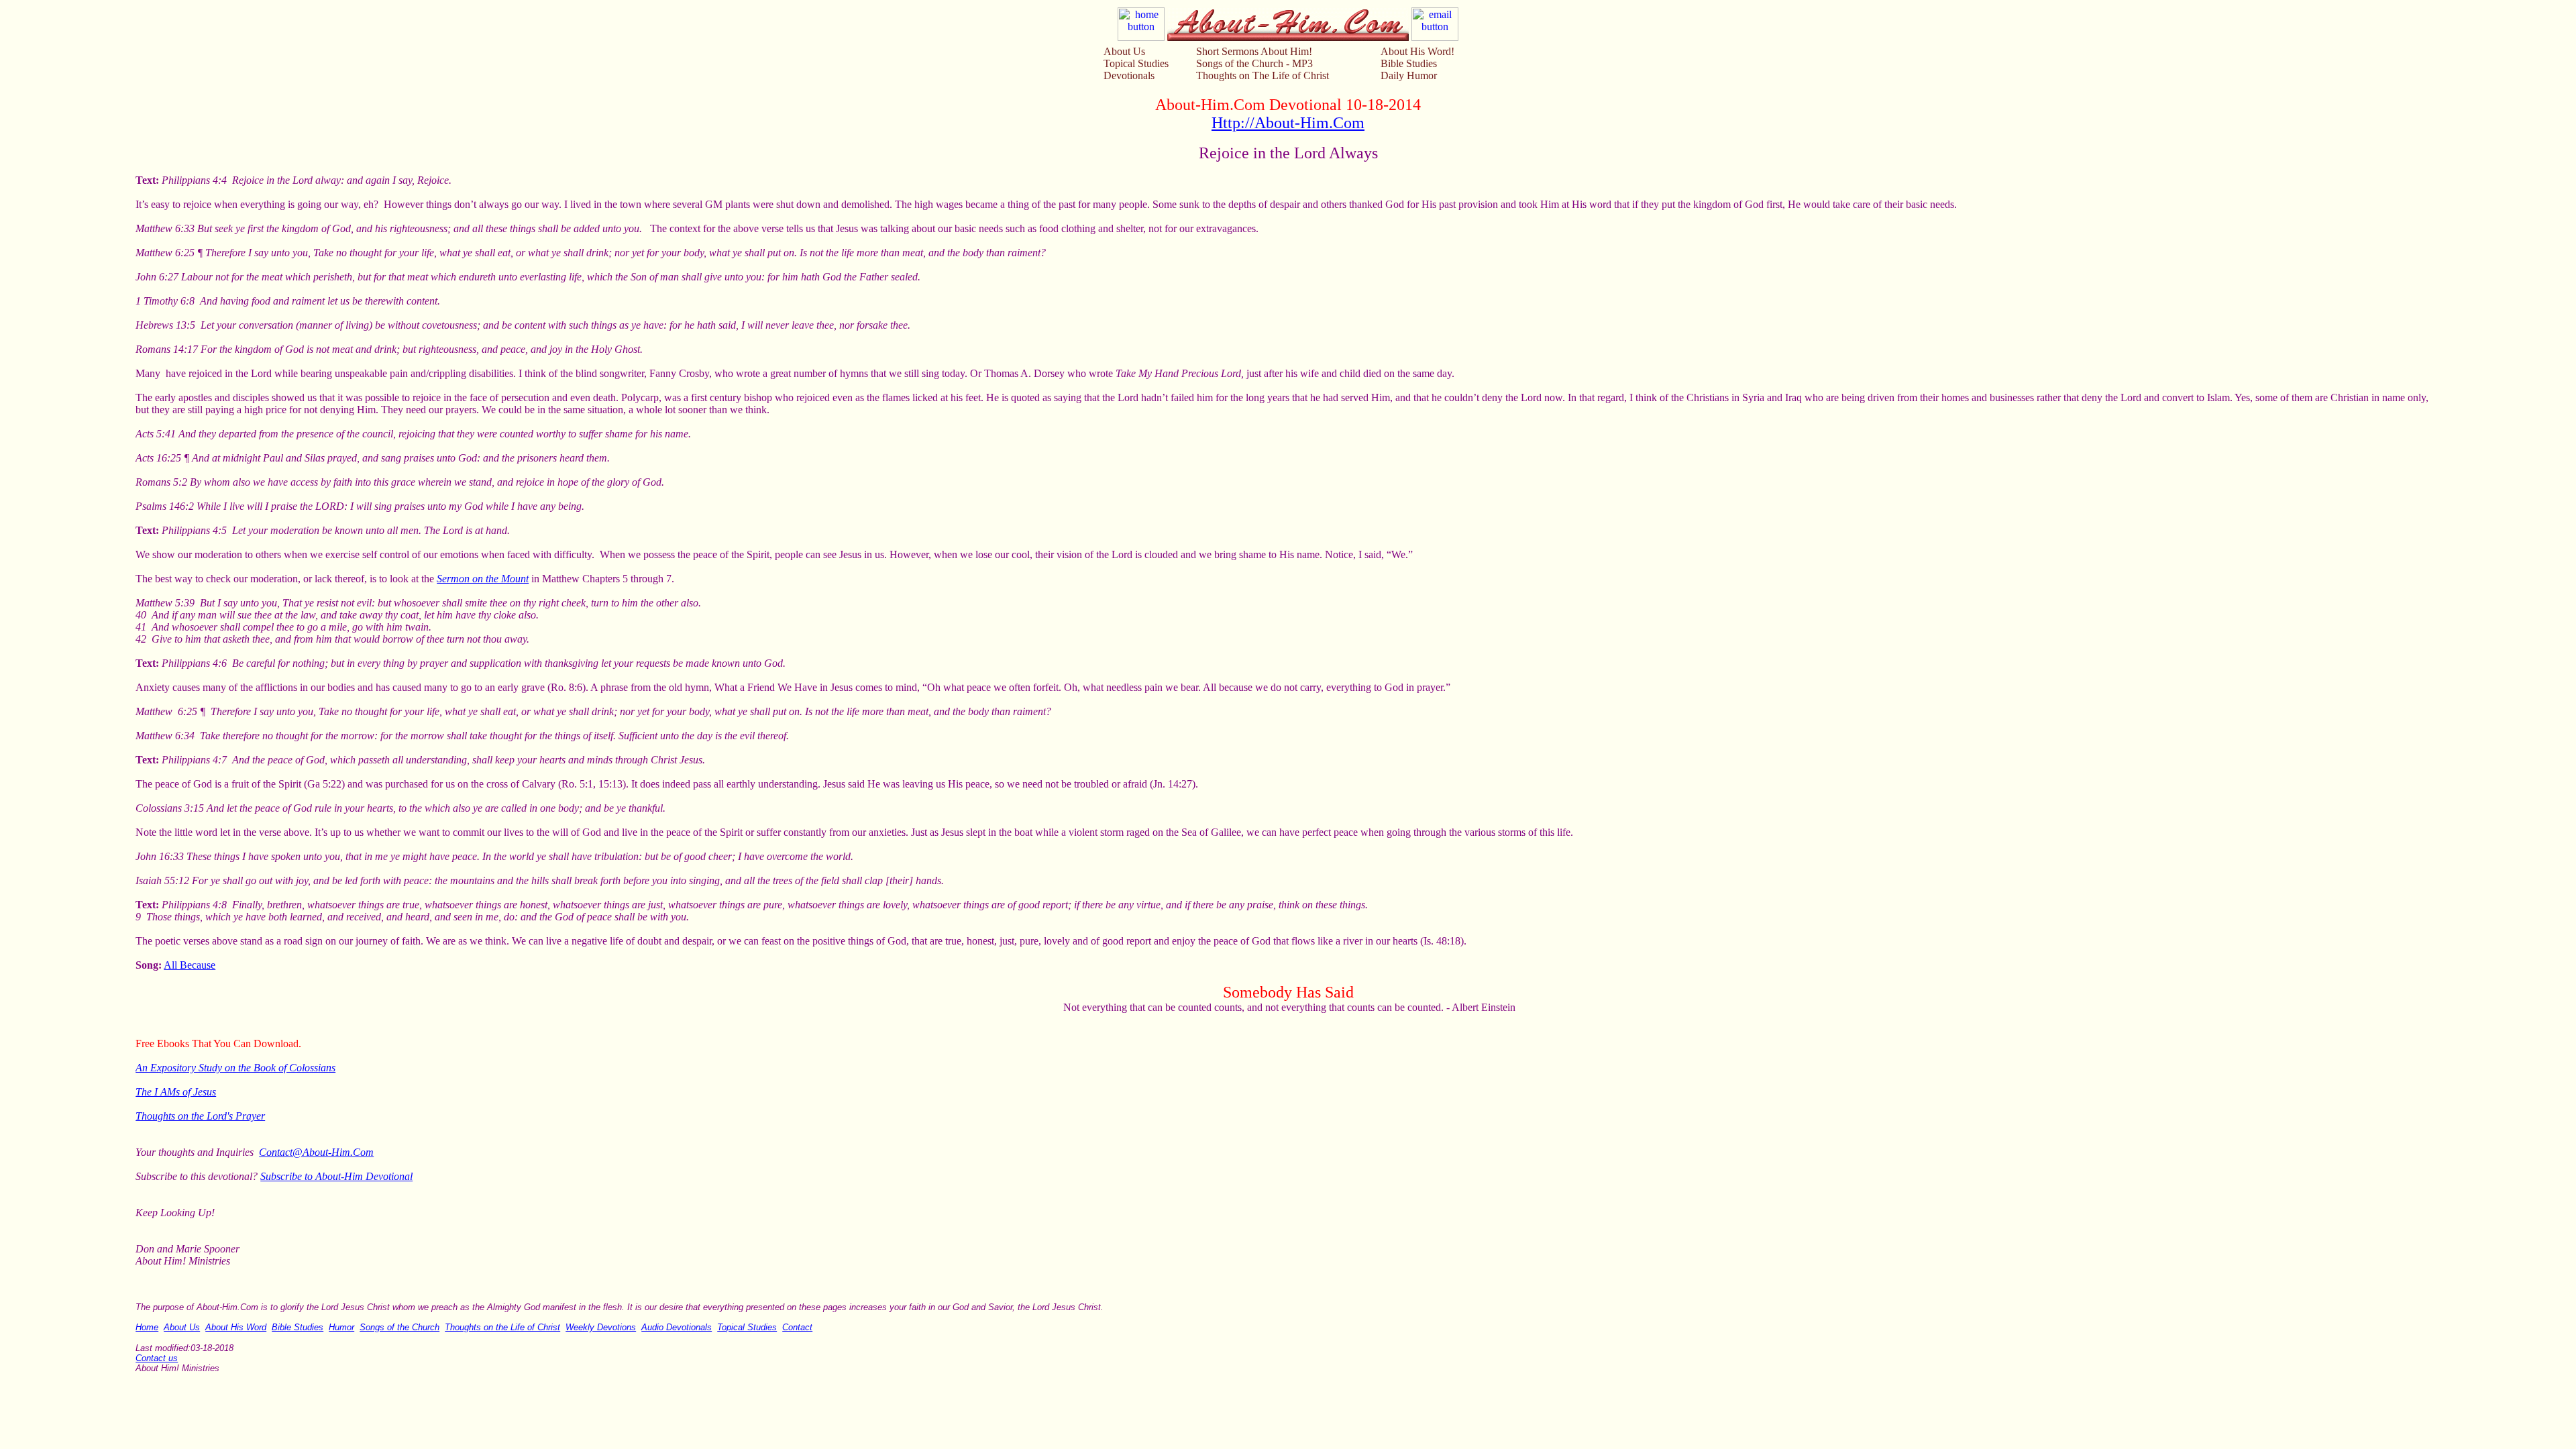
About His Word (236, 1327)
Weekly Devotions (601, 1327)
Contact (797, 1327)
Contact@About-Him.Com (316, 1152)
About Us (1124, 51)
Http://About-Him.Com (1288, 123)
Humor (341, 1327)
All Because (190, 965)
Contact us (157, 1358)
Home (147, 1327)
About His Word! (1417, 51)
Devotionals (1129, 75)
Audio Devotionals (677, 1327)
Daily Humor (1409, 75)
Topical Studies (1136, 63)
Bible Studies (1409, 63)
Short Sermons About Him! (1254, 51)
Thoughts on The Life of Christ (1263, 75)
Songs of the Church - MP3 (1254, 63)
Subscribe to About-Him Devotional (336, 1176)
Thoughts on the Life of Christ (502, 1327)
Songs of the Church (399, 1327)
